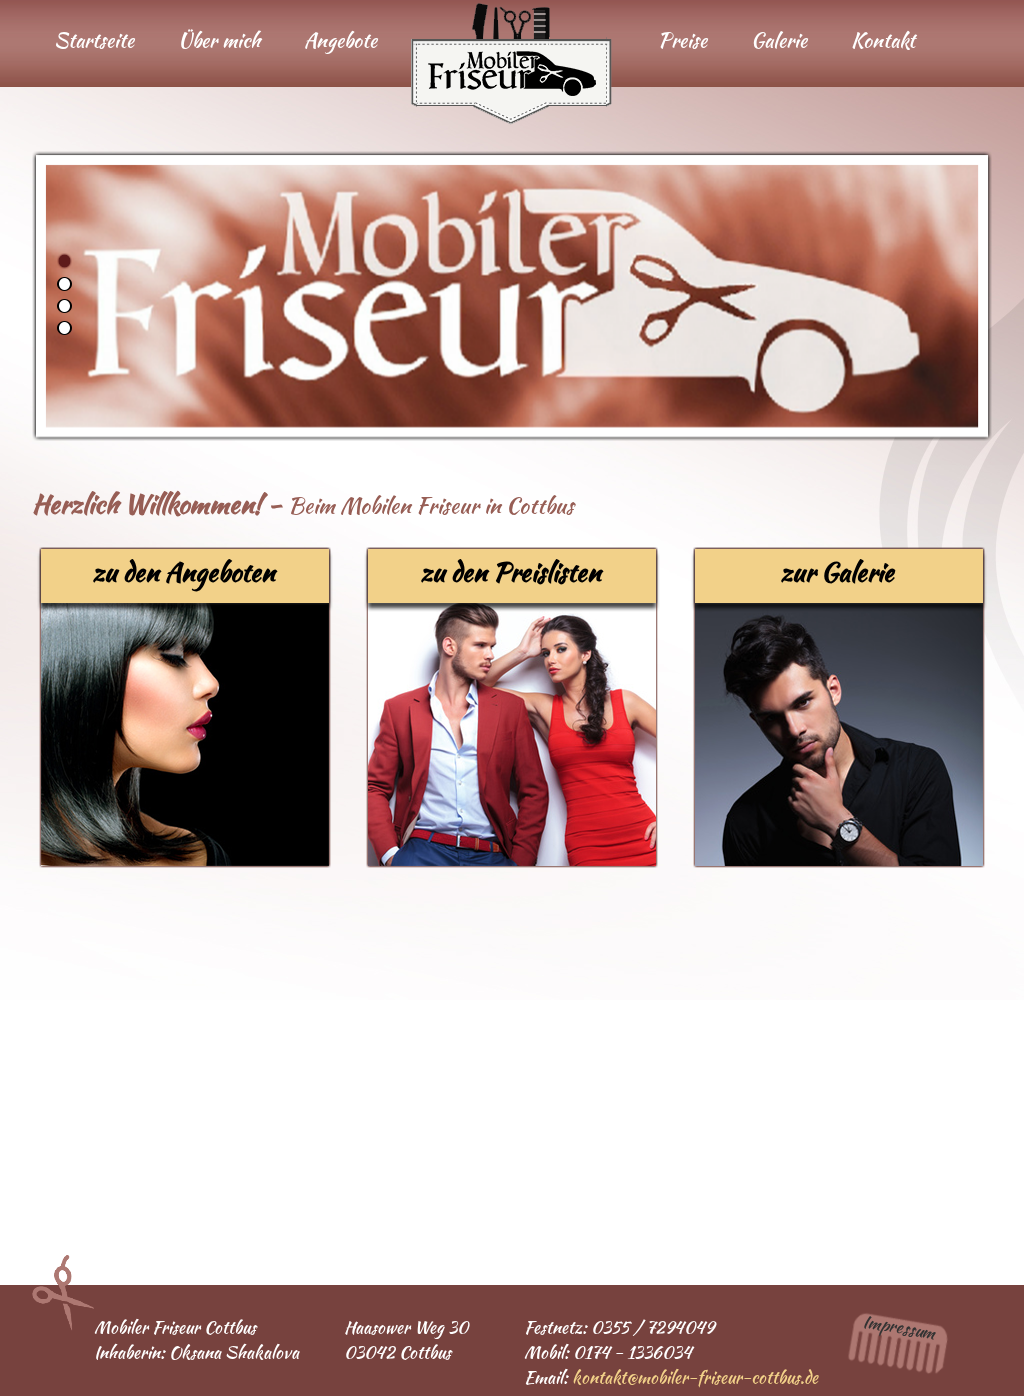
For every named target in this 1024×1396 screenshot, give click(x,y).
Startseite (94, 40)
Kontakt (883, 40)
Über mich (219, 40)
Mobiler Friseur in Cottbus (512, 63)
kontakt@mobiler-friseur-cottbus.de (695, 1377)
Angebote (340, 40)
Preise (682, 40)
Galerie (779, 40)
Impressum (899, 1327)
